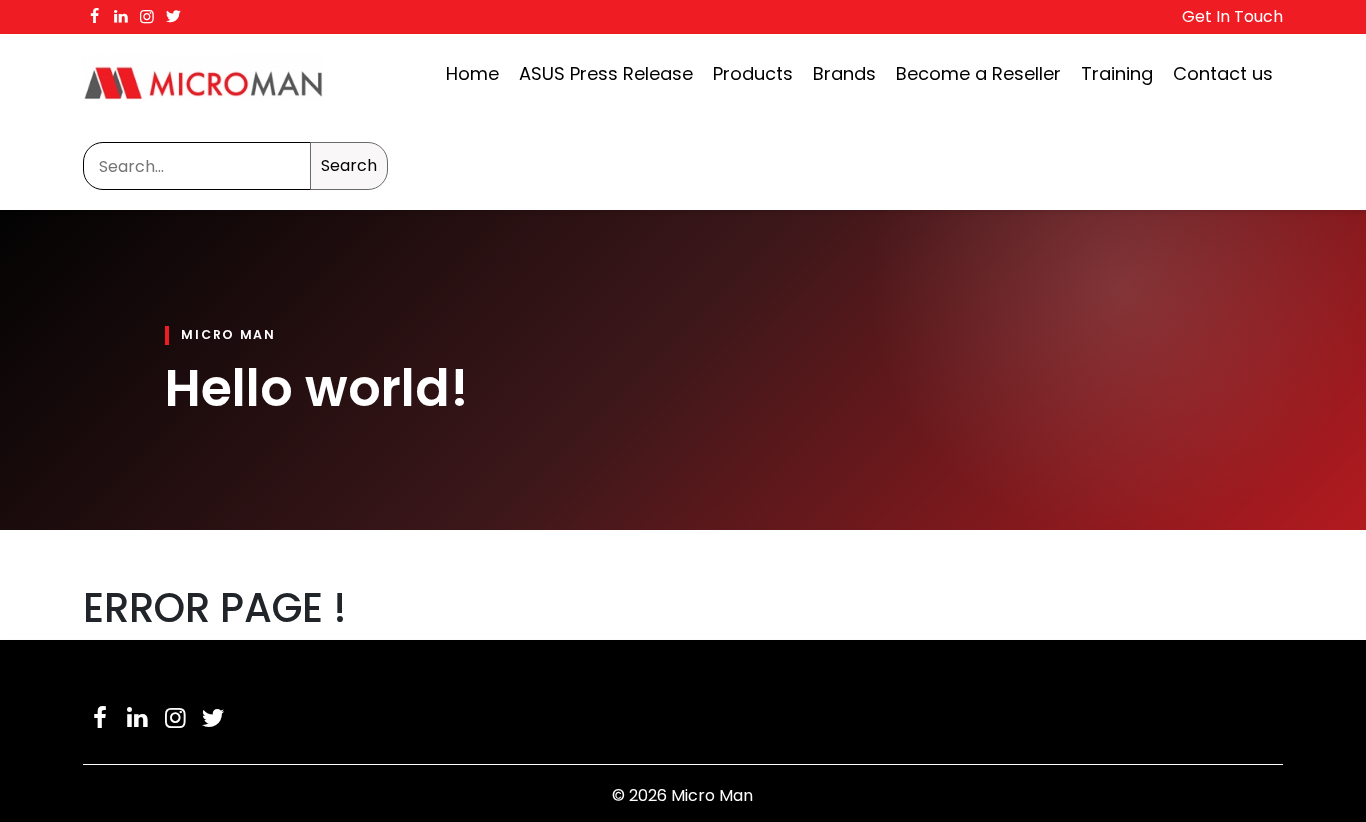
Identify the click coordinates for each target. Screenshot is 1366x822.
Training (1117, 73)
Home (472, 73)
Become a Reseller (978, 73)
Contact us (1223, 73)
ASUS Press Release (606, 73)
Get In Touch (1232, 16)
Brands (844, 73)
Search (349, 165)
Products (753, 73)
